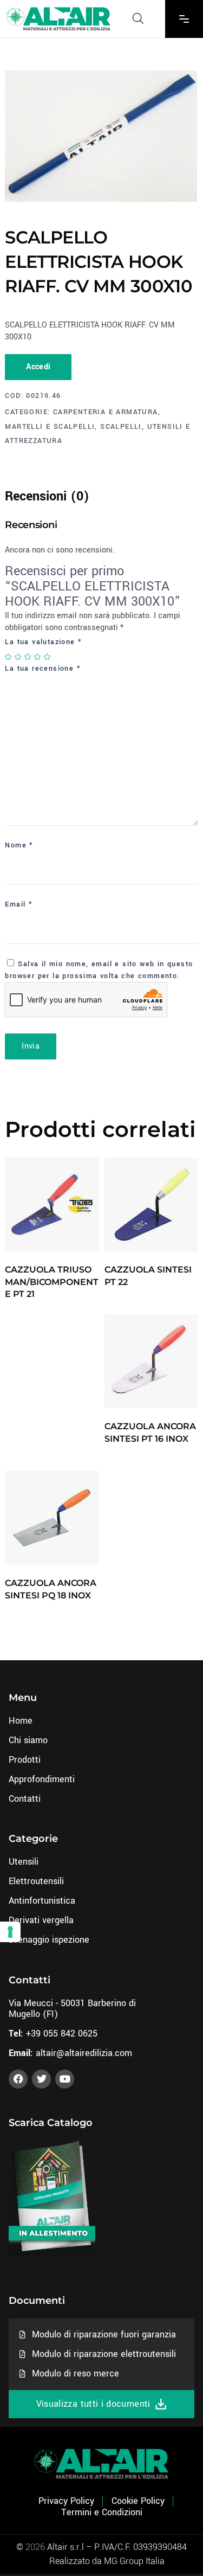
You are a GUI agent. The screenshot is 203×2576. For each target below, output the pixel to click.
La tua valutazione (43, 642)
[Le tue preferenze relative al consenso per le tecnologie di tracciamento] (10, 1932)
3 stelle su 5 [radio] (28, 657)
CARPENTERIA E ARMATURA (106, 412)
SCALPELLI (121, 427)
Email (19, 904)
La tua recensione (43, 669)
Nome (19, 845)
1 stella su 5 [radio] (9, 657)
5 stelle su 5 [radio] (48, 657)
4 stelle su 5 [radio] (38, 657)
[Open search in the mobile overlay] (138, 18)
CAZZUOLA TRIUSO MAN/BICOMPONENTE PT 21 (52, 1282)
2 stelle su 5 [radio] (18, 657)
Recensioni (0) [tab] (47, 496)
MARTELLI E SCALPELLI (50, 427)
